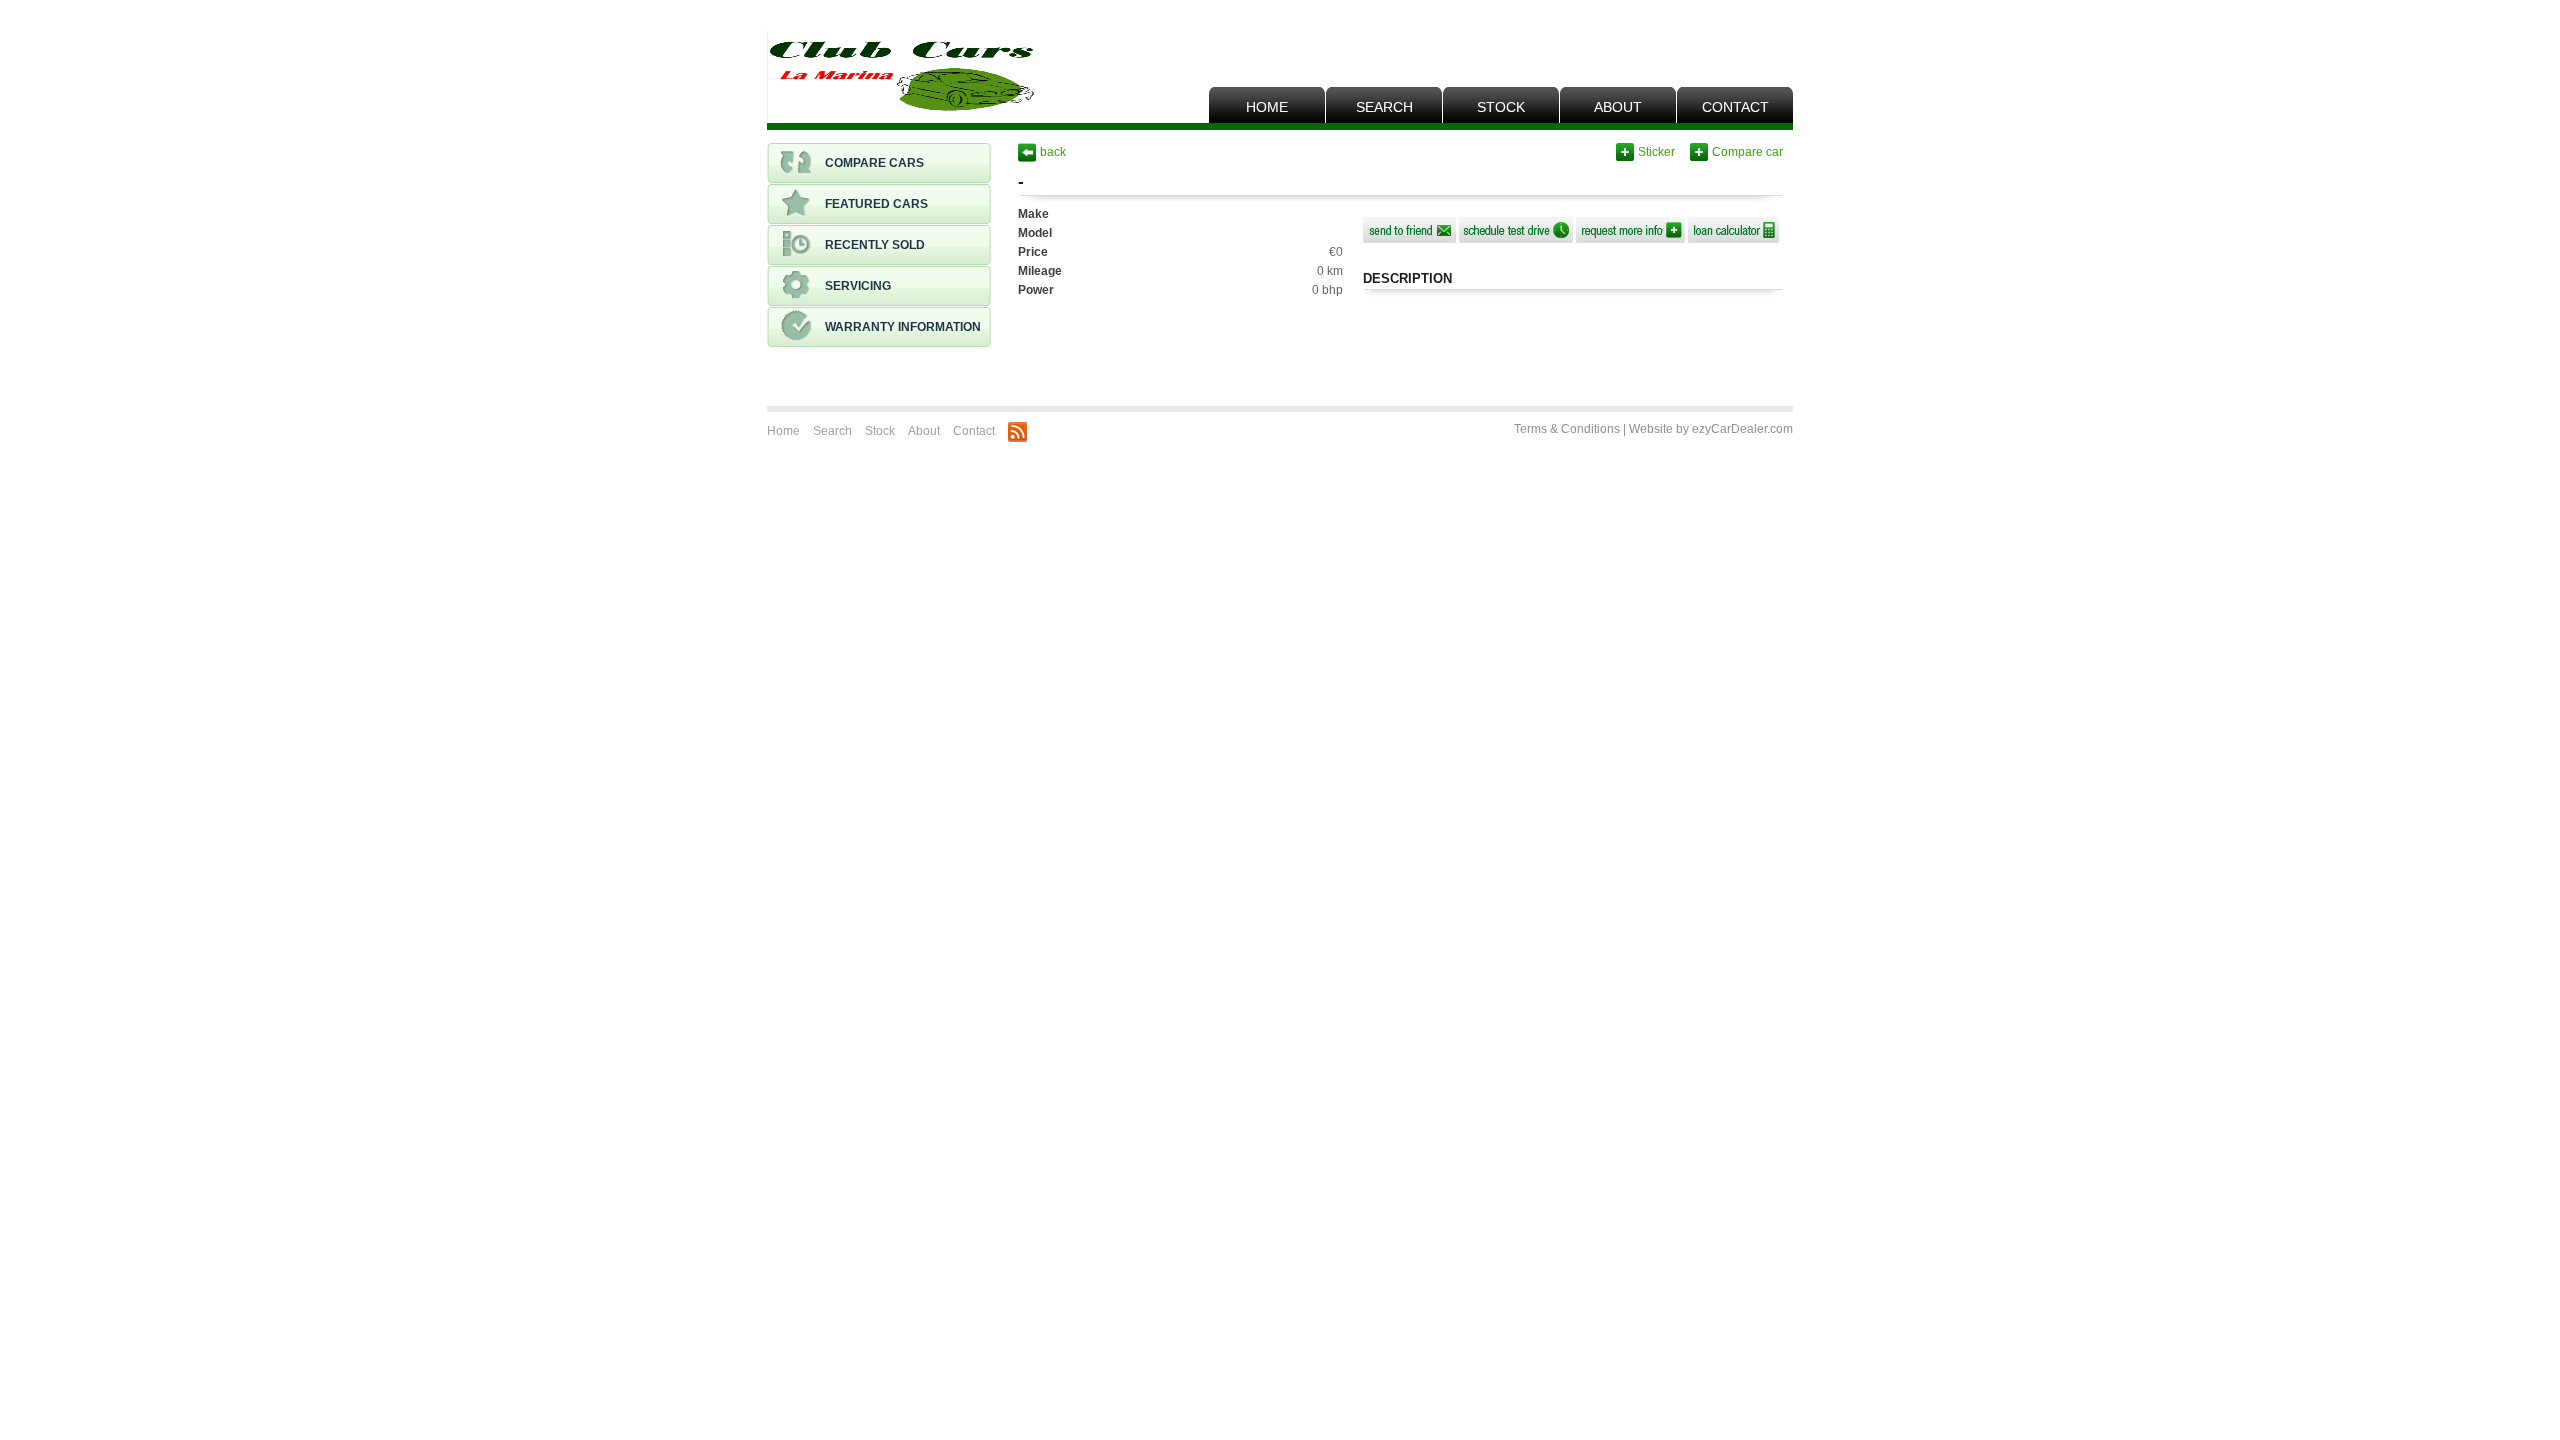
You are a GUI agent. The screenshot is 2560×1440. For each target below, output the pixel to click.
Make (1033, 214)
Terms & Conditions (1567, 429)
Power (1036, 290)
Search (1384, 107)
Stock (1501, 107)
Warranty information (903, 327)
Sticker (1656, 152)
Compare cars (874, 163)
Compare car (1747, 152)
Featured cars (876, 204)
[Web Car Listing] (901, 77)
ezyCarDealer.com (1742, 429)
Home (1267, 107)
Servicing (858, 286)
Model (1035, 233)
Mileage (1040, 271)
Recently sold (875, 245)
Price (1033, 252)
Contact (1735, 107)
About (1618, 107)
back (1053, 152)
